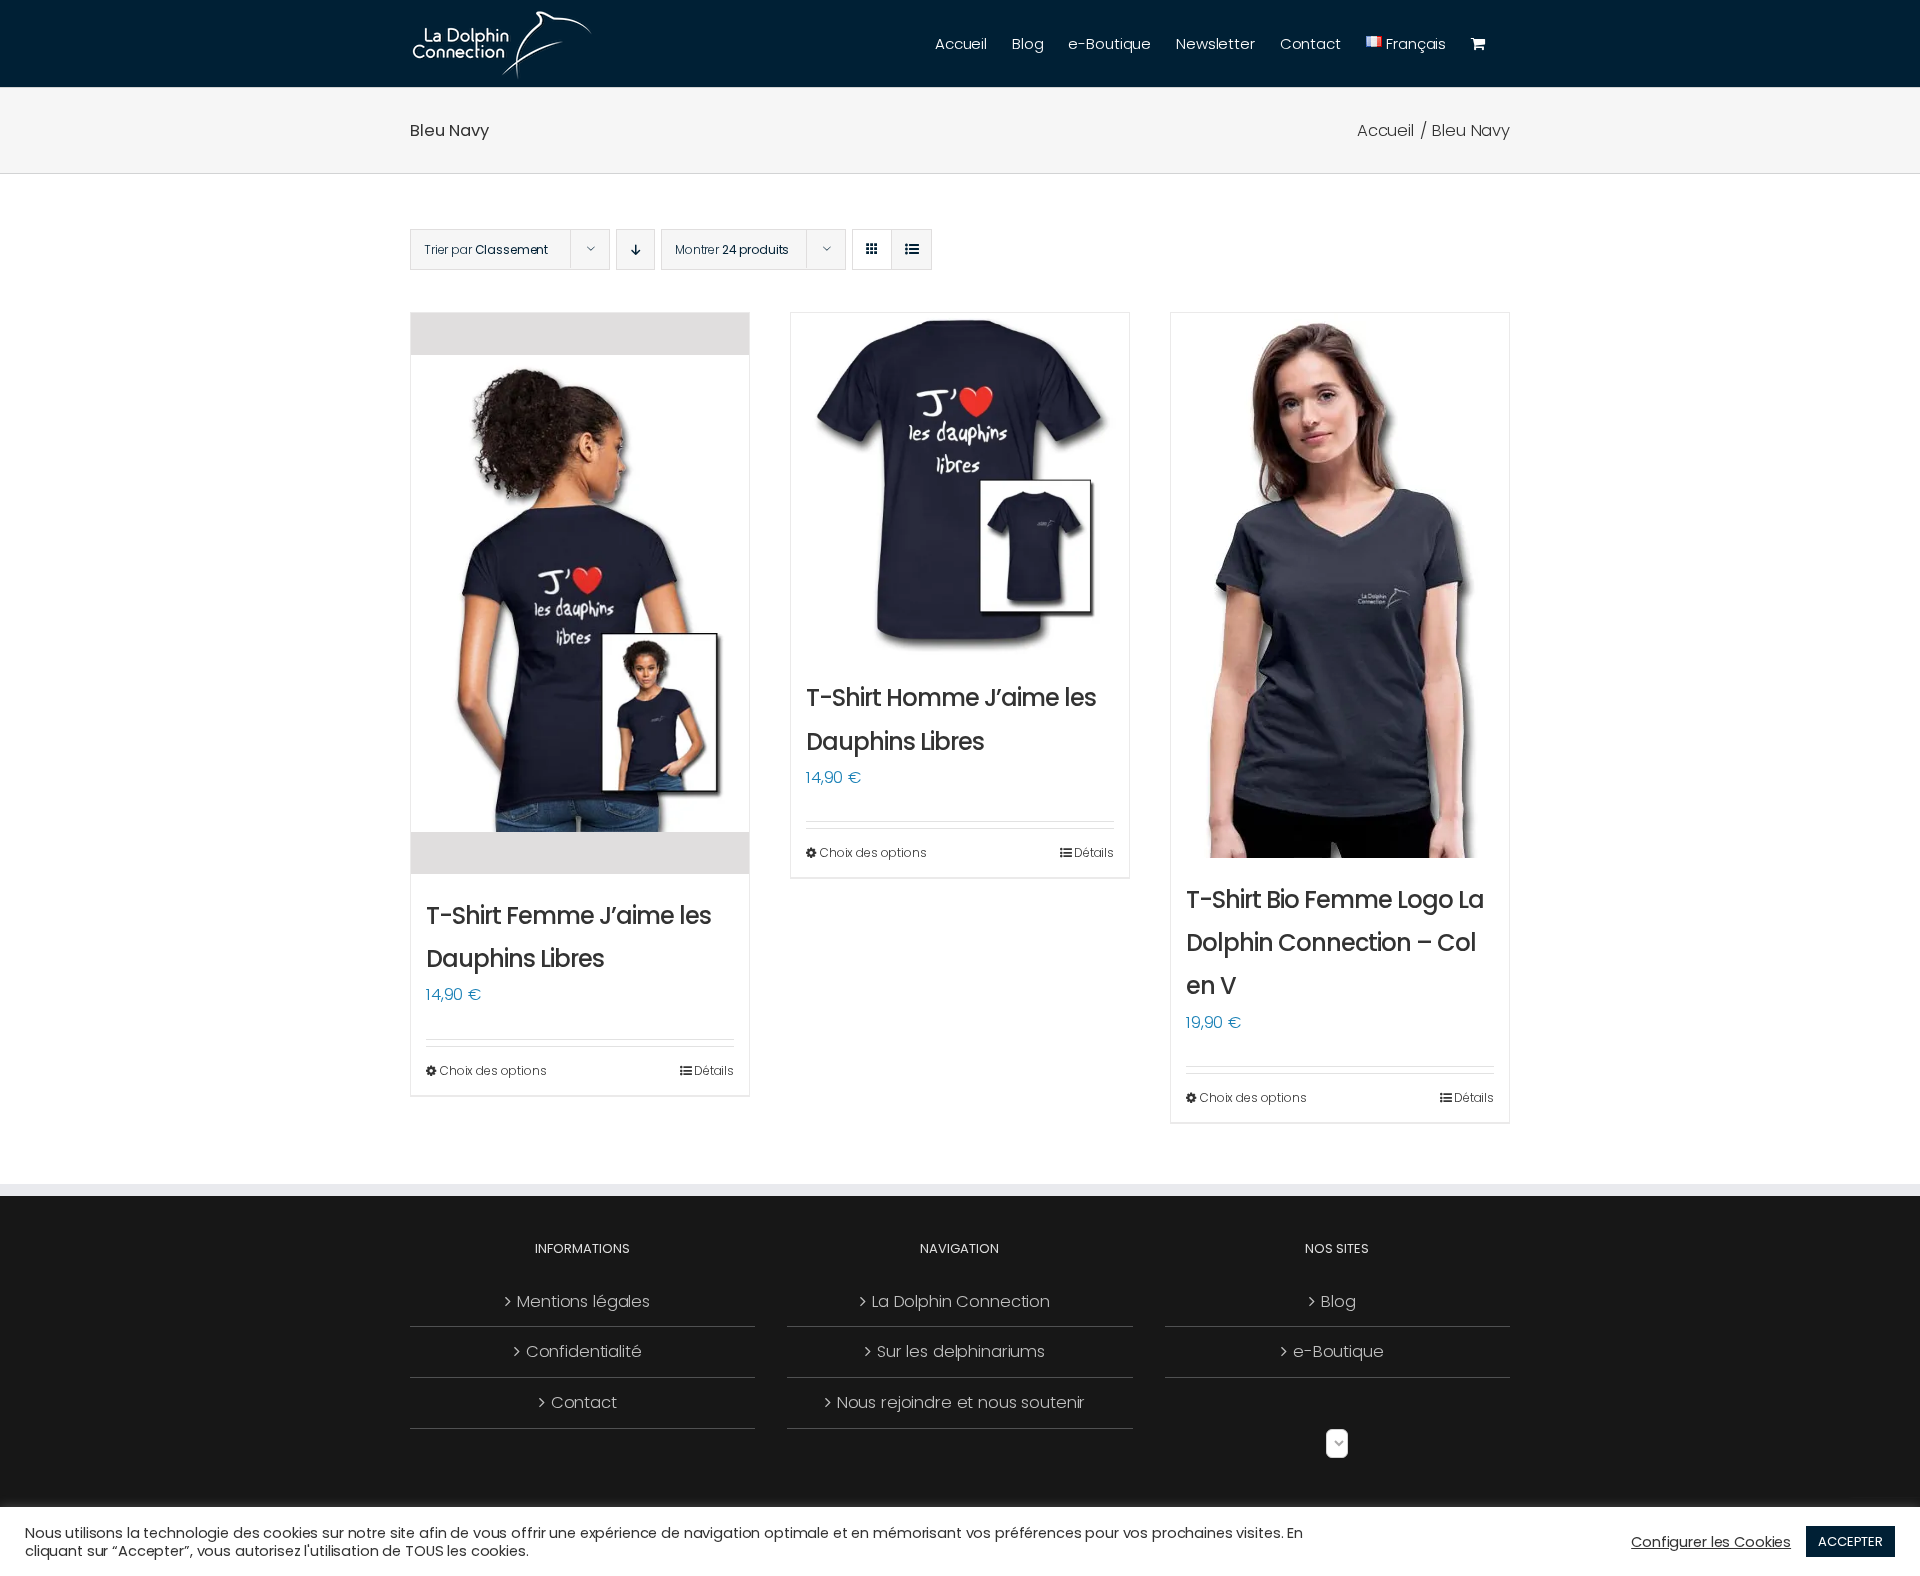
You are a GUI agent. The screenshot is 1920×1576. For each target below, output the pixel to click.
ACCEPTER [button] (1850, 1541)
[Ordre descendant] (635, 249)
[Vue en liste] (911, 249)
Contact (584, 1402)
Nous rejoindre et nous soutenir (961, 1402)
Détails (714, 1070)
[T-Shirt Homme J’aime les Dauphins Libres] (960, 484)
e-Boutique (1338, 1351)
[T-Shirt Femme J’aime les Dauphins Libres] (580, 593)
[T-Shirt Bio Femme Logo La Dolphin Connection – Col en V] (1340, 585)
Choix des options (493, 1070)
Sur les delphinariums (961, 1351)
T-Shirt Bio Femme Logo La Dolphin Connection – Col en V (1335, 942)
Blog (1338, 1301)
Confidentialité (584, 1351)
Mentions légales (583, 1301)
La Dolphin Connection (961, 1301)
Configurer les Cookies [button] (1711, 1542)
